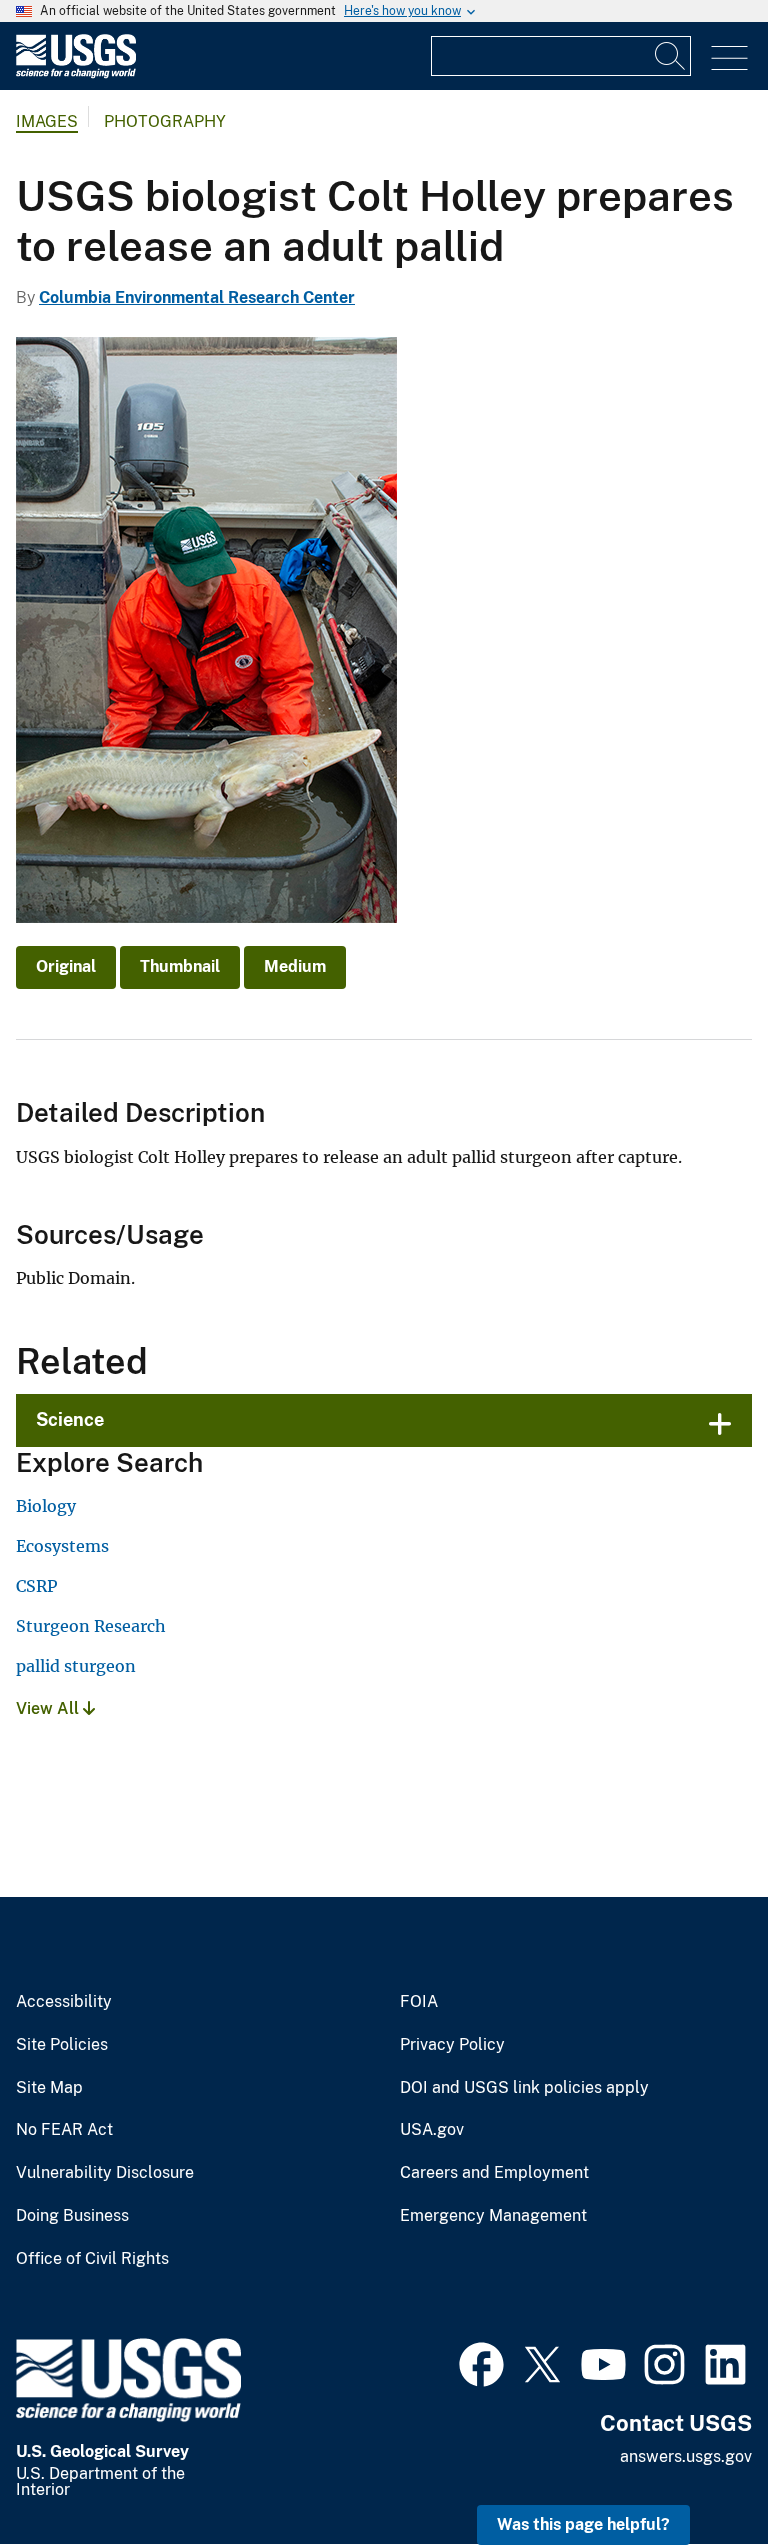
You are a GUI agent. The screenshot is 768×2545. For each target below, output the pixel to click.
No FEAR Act (64, 2130)
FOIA (419, 2002)
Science (70, 1419)
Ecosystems (62, 1546)
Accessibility (64, 2002)
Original (66, 966)
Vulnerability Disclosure (105, 2173)
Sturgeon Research (91, 1626)
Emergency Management (493, 2216)
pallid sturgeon (76, 1666)
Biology (46, 1506)
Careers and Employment (494, 2173)
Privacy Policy (452, 2045)
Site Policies (62, 2045)
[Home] (76, 73)
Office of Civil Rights (92, 2259)
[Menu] (729, 58)
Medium (295, 966)
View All (49, 1708)
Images (47, 121)
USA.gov (432, 2130)
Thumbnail (180, 966)
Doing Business (72, 2216)
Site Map (49, 2088)
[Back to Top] (695, 2472)
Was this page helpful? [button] (583, 2524)
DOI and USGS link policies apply (524, 2088)
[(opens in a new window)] (481, 2362)
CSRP (36, 1586)
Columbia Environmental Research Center (197, 297)
